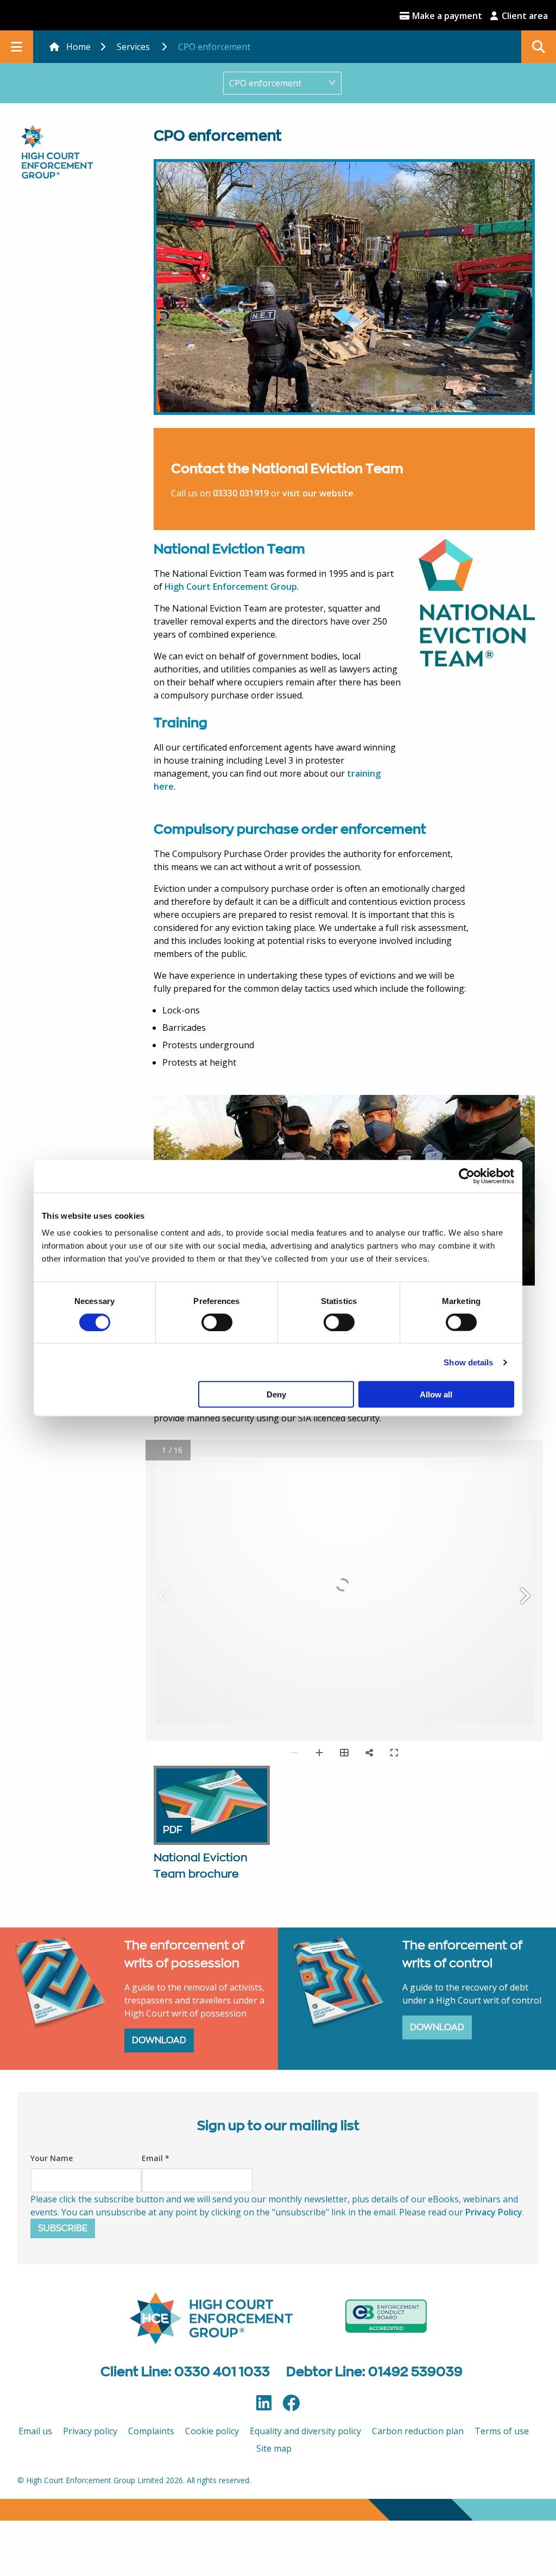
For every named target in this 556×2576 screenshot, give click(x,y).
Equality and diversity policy (305, 2431)
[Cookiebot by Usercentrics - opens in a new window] (467, 1176)
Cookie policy (212, 2431)
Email (156, 2158)
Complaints (151, 2431)
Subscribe (63, 2228)
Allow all (436, 1394)
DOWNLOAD (159, 2040)
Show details (468, 1362)
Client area (524, 16)
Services (133, 47)
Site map (274, 2448)
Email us (35, 2431)
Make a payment (446, 16)
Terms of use (502, 2431)
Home (78, 47)
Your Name (52, 2158)
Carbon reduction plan (418, 2431)
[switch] (217, 1322)
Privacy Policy (494, 2212)
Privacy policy (90, 2431)
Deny (276, 1394)
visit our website (318, 493)
